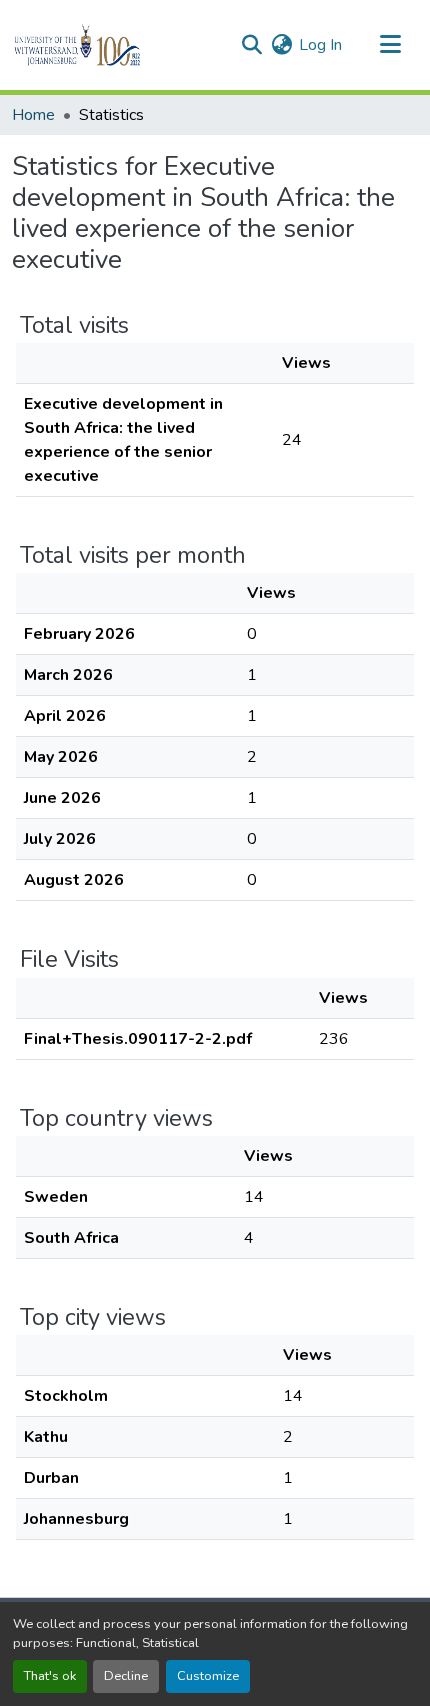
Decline (126, 1676)
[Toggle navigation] (390, 45)
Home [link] (33, 115)
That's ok (50, 1676)
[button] (111, 45)
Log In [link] (320, 45)
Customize (208, 1676)
